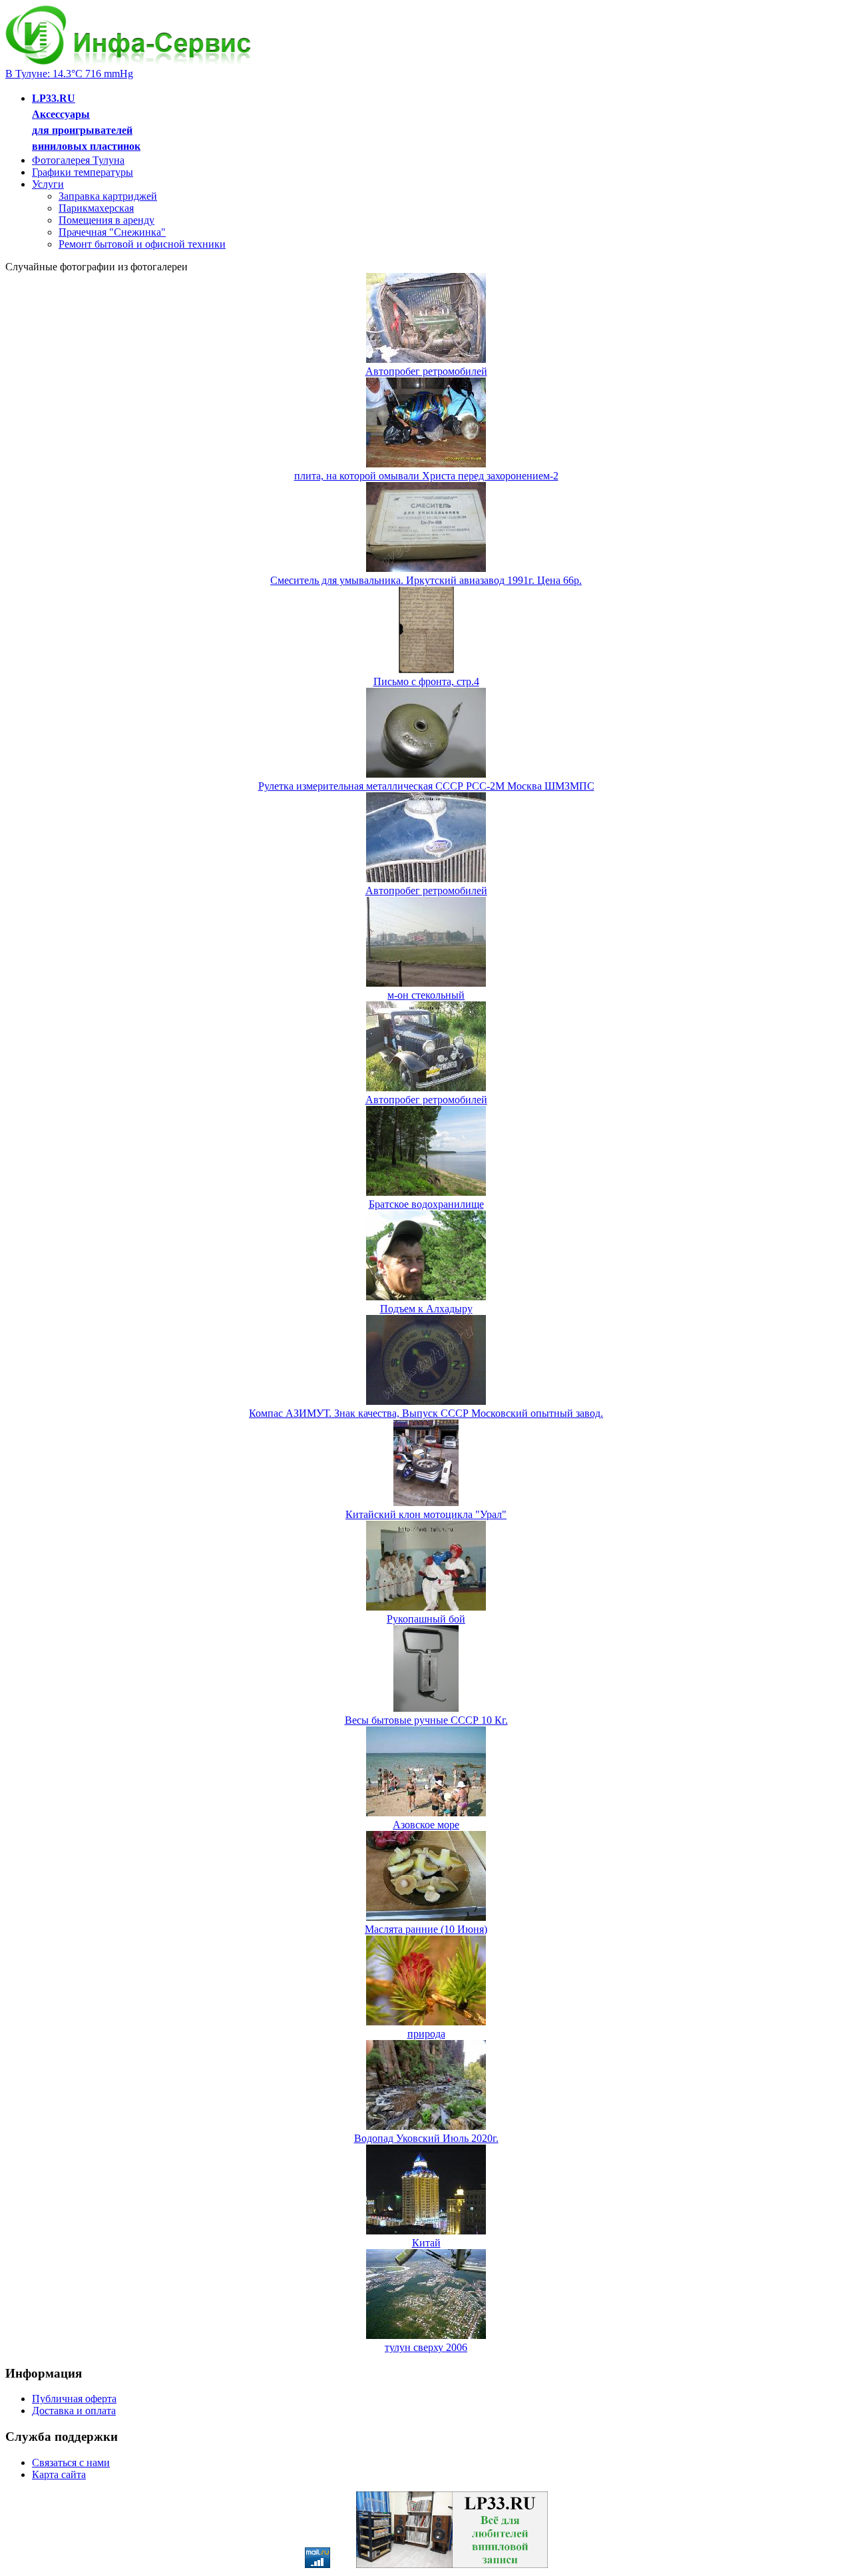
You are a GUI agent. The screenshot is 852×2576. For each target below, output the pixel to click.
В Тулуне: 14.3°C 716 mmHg (69, 74)
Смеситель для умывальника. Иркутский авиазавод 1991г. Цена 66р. (426, 580)
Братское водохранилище (426, 1204)
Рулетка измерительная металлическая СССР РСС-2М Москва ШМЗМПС (426, 786)
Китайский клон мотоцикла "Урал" (426, 1514)
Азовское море (426, 1825)
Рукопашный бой (426, 1619)
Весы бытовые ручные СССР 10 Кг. (426, 1720)
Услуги (48, 184)
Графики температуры (83, 172)
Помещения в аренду (106, 220)
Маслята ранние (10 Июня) (426, 1929)
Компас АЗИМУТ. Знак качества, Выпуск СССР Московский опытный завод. (426, 1413)
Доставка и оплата (74, 2411)
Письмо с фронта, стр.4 (426, 681)
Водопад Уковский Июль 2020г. (426, 2138)
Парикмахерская (96, 208)
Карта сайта (59, 2474)
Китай (426, 2243)
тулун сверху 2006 (426, 2347)
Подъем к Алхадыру (426, 1309)
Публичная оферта (74, 2399)
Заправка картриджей (108, 196)
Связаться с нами (71, 2462)
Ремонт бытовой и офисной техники (142, 244)
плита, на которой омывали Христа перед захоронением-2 (426, 476)
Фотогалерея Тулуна (78, 160)
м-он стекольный (426, 995)
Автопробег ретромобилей (426, 371)
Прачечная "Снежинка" (112, 232)
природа (426, 2034)
